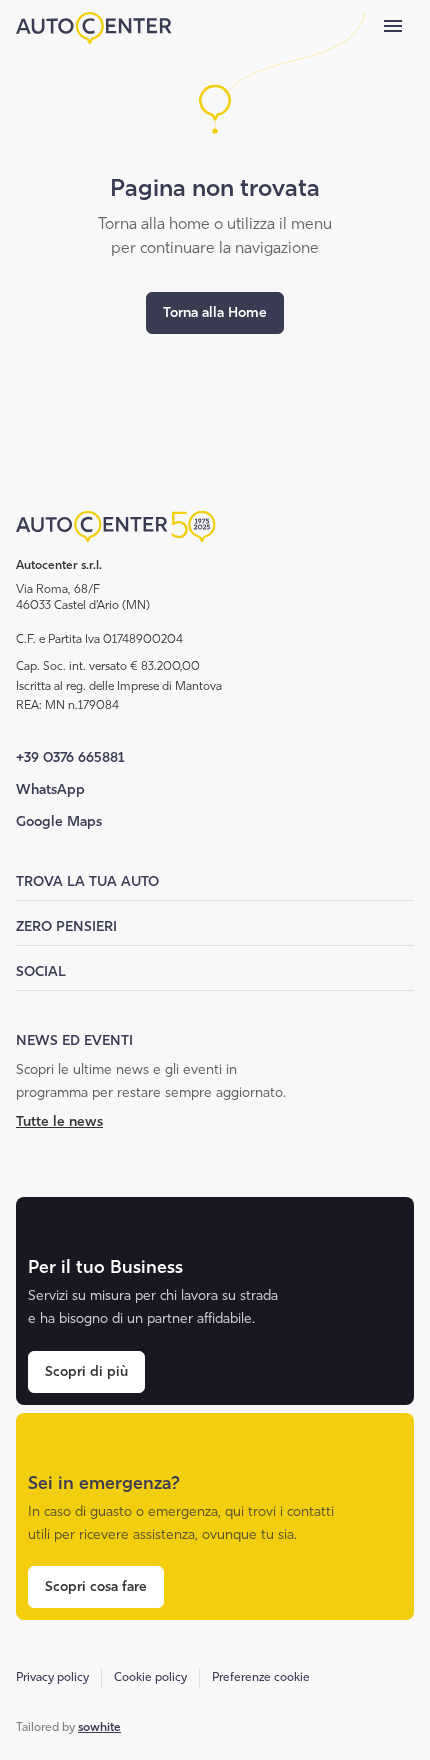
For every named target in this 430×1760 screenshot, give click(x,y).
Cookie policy (150, 1677)
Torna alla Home (215, 312)
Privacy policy (52, 1677)
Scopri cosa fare (96, 1586)
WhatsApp (50, 789)
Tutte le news (59, 1121)
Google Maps (59, 821)
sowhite (99, 1727)
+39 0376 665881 (70, 757)
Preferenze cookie (261, 1677)
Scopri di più (86, 1371)
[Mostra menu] (393, 26)
